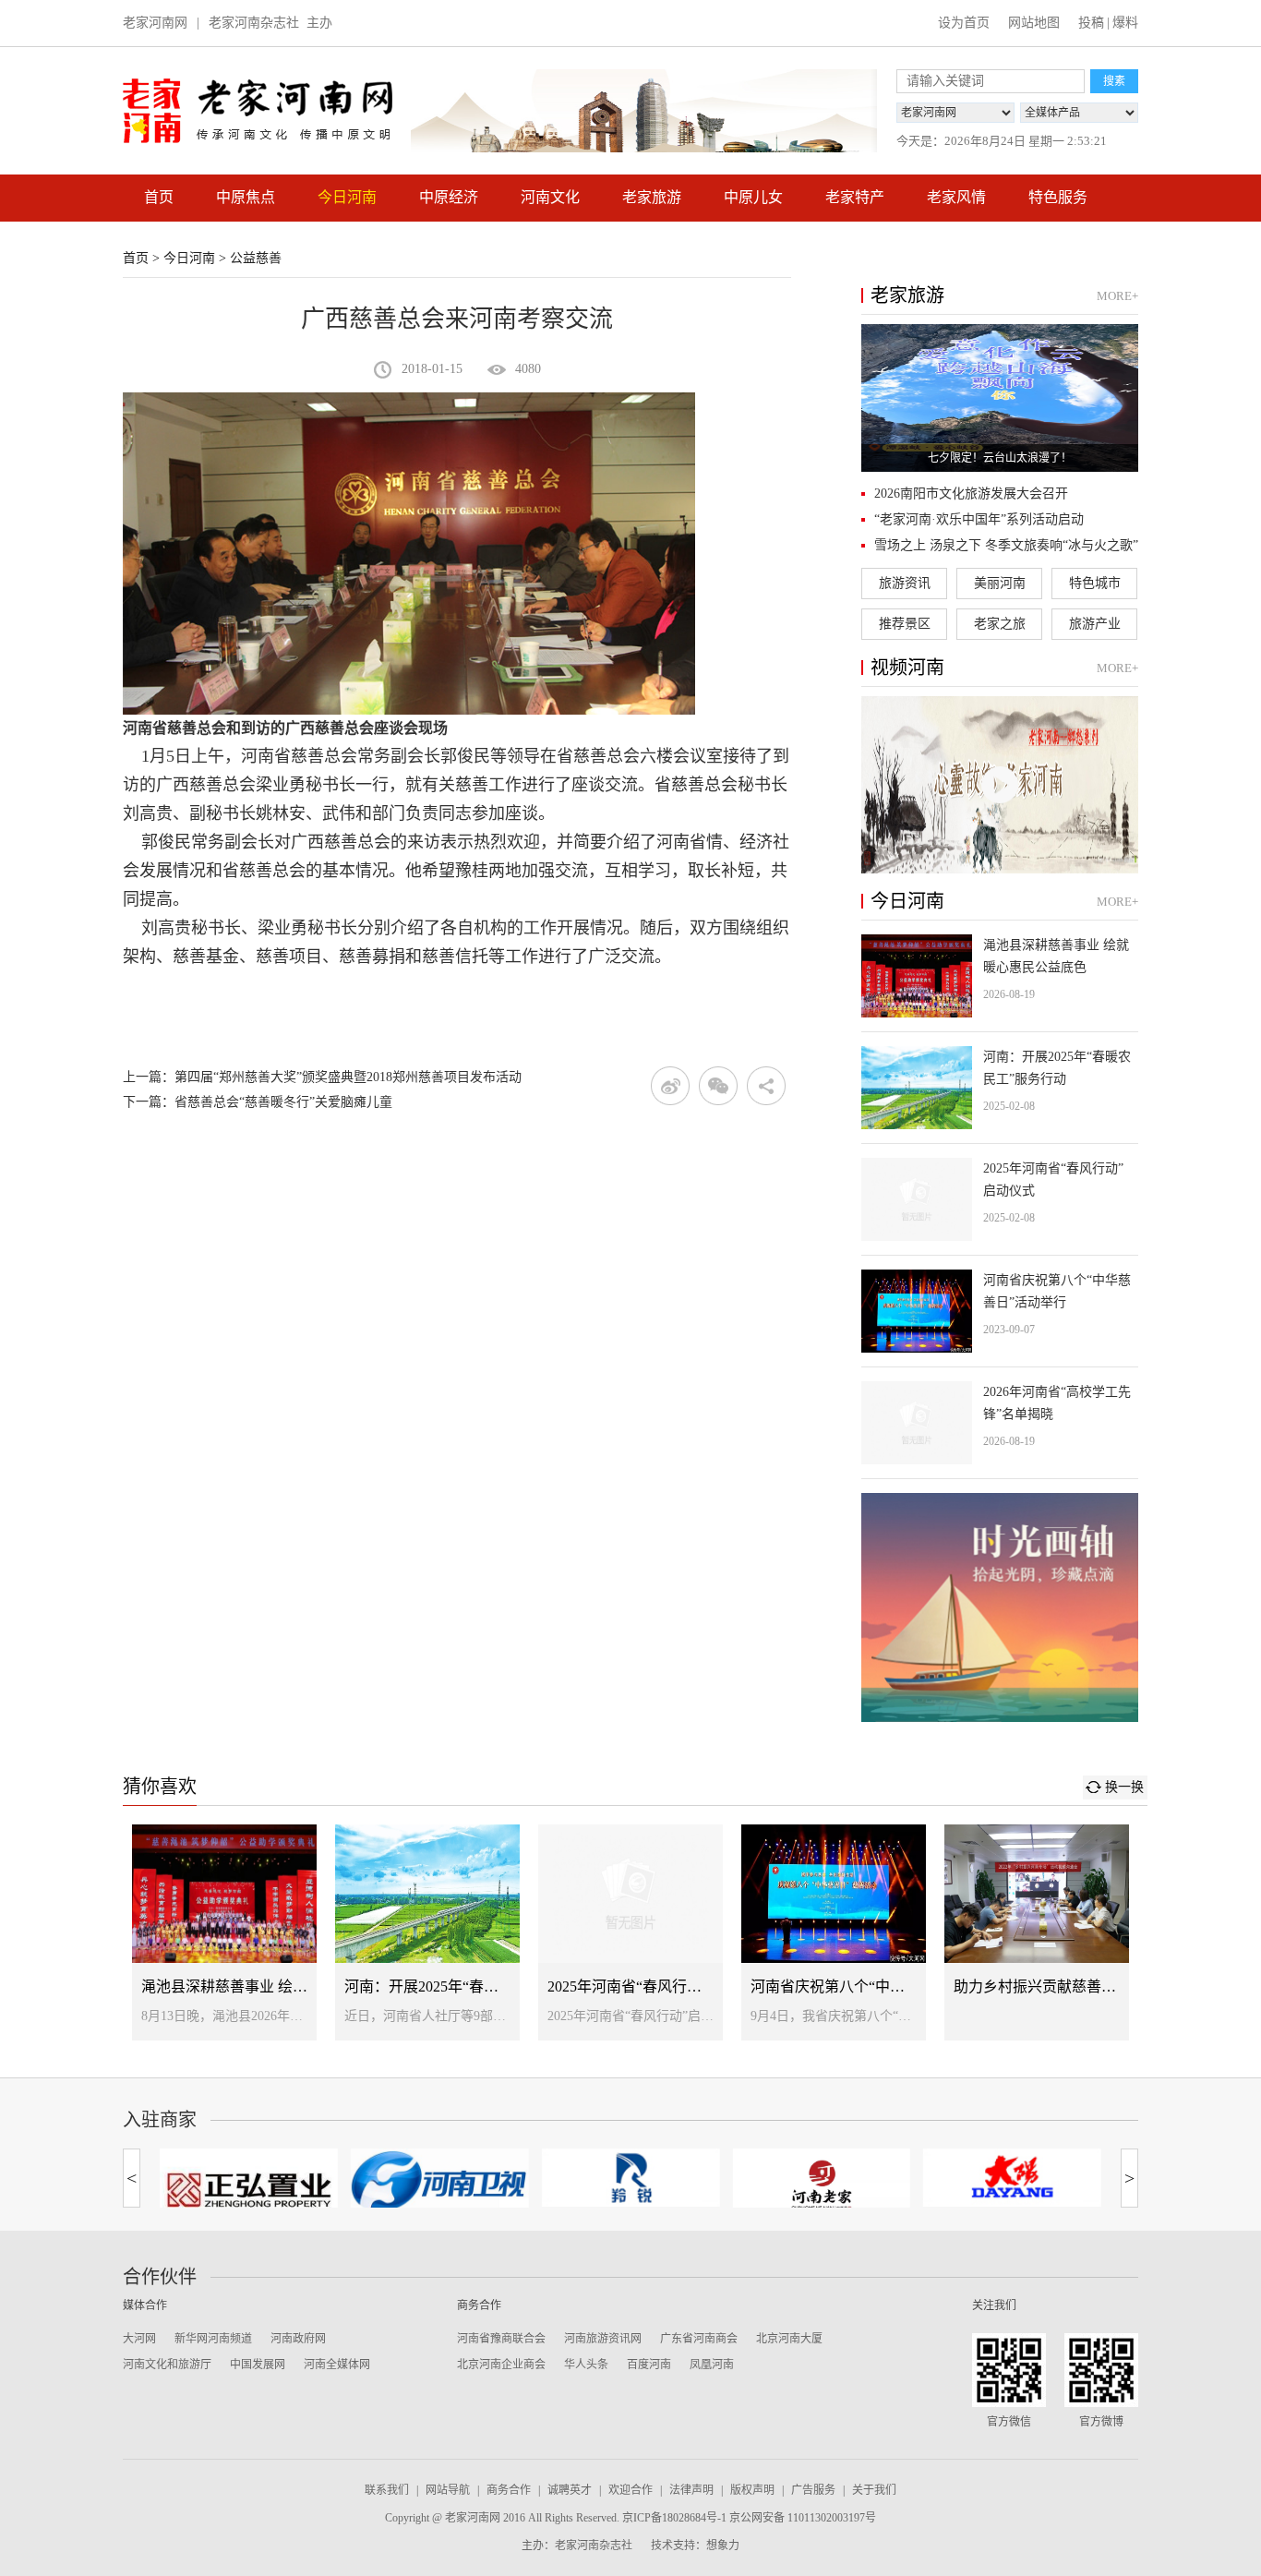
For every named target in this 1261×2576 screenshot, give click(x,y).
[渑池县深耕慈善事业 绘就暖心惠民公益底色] (1000, 976)
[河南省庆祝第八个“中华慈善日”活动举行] (1000, 1311)
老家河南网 (155, 23)
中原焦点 (246, 197)
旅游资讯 (905, 583)
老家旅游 (652, 197)
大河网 (139, 2339)
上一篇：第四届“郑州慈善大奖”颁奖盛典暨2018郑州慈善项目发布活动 (322, 1077)
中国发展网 (258, 2365)
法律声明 (691, 2490)
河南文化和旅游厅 (167, 2365)
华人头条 (586, 2365)
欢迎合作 (630, 2490)
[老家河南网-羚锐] (631, 2178)
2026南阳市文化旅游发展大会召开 (971, 494)
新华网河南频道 (213, 2339)
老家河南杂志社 (254, 23)
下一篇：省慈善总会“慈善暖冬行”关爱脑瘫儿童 (258, 1102)
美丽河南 (1000, 583)
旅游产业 (1095, 624)
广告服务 (813, 2490)
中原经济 (449, 197)
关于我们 (874, 2490)
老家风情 (956, 197)
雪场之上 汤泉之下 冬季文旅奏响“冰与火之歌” (1006, 545)
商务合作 (509, 2490)
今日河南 (347, 197)
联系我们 (387, 2490)
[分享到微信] (718, 1086)
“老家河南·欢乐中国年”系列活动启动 (979, 519)
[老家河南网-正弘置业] (249, 2186)
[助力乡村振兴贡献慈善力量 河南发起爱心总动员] (1037, 1932)
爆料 (1125, 23)
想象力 (723, 2546)
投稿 (1091, 23)
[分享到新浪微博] (670, 1086)
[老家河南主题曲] (1000, 785)
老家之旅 (1000, 624)
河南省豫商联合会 (501, 2339)
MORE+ (1117, 296)
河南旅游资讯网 (603, 2339)
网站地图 (1034, 23)
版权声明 (752, 2490)
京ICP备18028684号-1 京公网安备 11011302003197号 (749, 2518)
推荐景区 (905, 624)
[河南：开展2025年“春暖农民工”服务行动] (1000, 1088)
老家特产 (855, 197)
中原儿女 (753, 197)
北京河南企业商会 (501, 2365)
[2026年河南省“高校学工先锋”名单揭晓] (1000, 1423)
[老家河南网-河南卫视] (440, 2182)
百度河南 (649, 2365)
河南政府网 (298, 2339)
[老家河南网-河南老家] (821, 2185)
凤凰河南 (712, 2365)
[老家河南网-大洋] (1012, 2178)
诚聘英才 (570, 2490)
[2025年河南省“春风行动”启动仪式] (1000, 1199)
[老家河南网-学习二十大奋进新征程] (644, 111)
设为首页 (964, 23)
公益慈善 (256, 258)
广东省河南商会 (699, 2339)
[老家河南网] (258, 111)
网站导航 (448, 2490)
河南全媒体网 (337, 2365)
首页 (159, 197)
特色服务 (1058, 197)
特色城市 (1095, 583)
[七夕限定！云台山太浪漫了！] (1000, 398)
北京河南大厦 (789, 2339)
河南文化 (550, 197)
